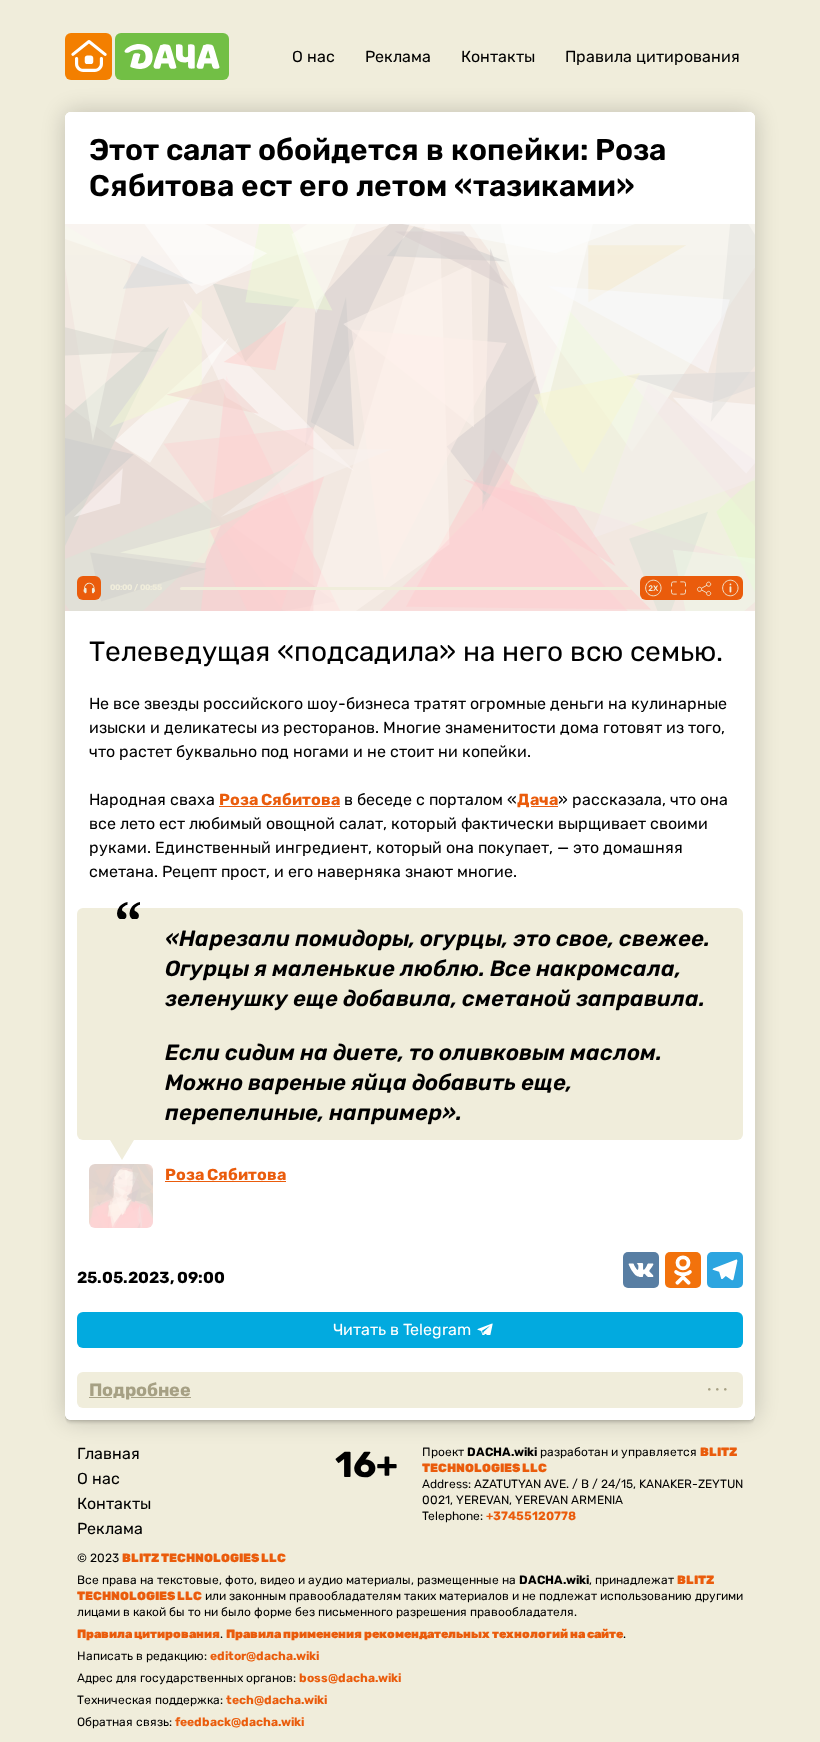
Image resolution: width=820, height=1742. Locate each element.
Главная (108, 1453)
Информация (730, 588)
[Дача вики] (147, 56)
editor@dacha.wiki (264, 1656)
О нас (313, 56)
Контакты (498, 56)
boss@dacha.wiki (350, 1678)
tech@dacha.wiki (276, 1700)
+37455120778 (531, 1516)
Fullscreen (678, 588)
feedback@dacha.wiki (239, 1722)
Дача (537, 799)
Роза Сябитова (279, 799)
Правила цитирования (652, 56)
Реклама (398, 56)
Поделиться (704, 588)
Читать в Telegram (402, 1329)
